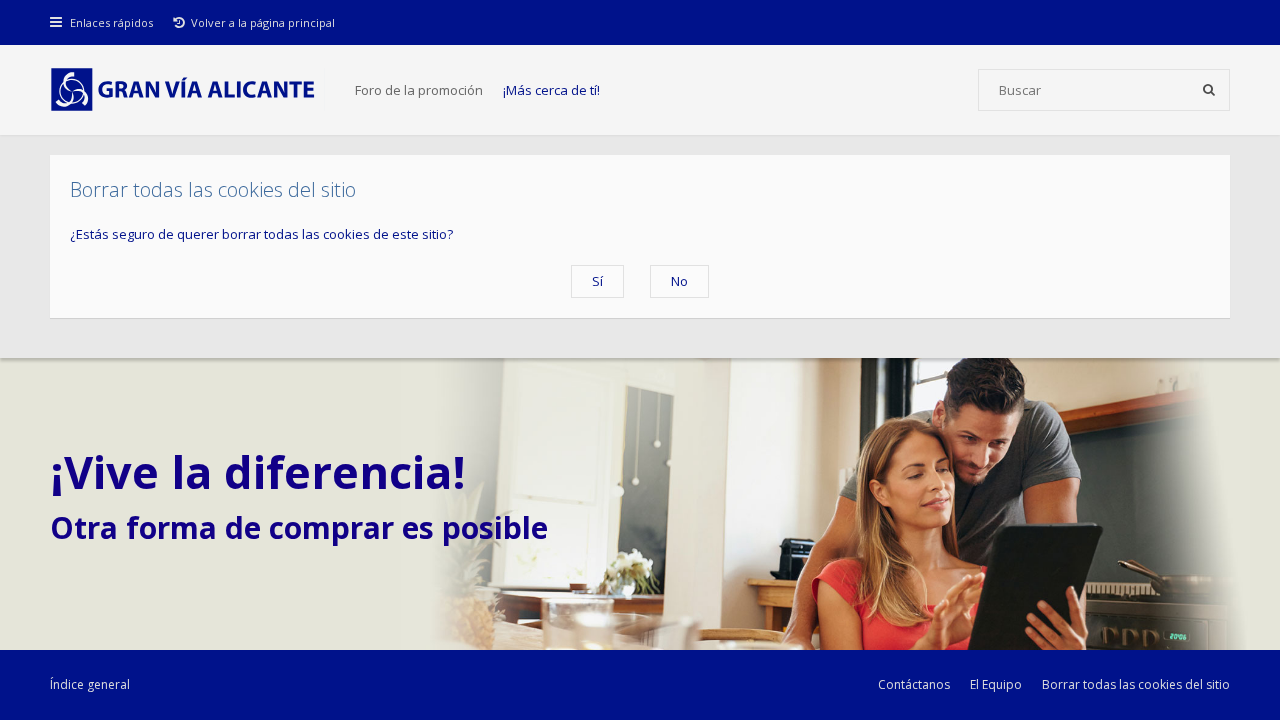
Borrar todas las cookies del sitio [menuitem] (1136, 684)
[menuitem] (254, 22)
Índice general (90, 684)
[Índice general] (187, 89)
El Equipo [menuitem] (996, 684)
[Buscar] (1209, 90)
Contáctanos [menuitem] (914, 684)
